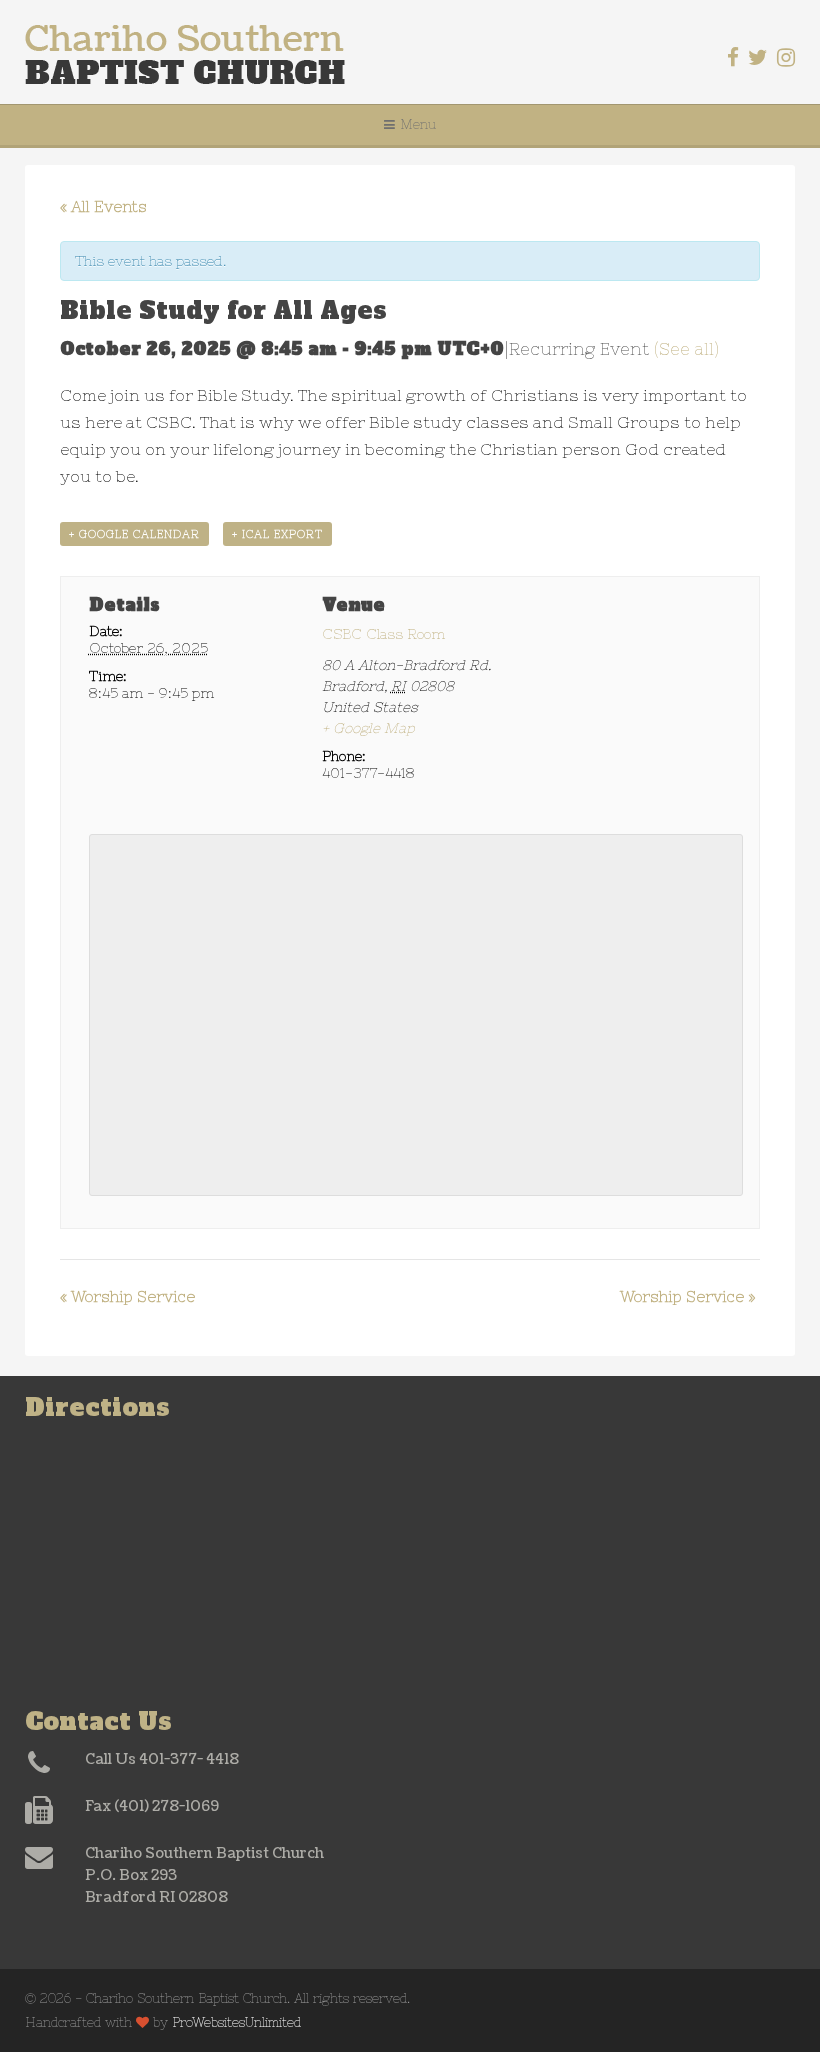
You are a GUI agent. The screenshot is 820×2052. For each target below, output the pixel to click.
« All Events (103, 206)
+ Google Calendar (134, 534)
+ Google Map (368, 728)
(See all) (686, 349)
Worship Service (127, 1296)
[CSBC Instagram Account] (786, 57)
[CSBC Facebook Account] (733, 57)
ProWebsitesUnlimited (236, 2022)
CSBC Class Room (383, 634)
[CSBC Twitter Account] (758, 57)
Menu (418, 124)
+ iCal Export (277, 534)
